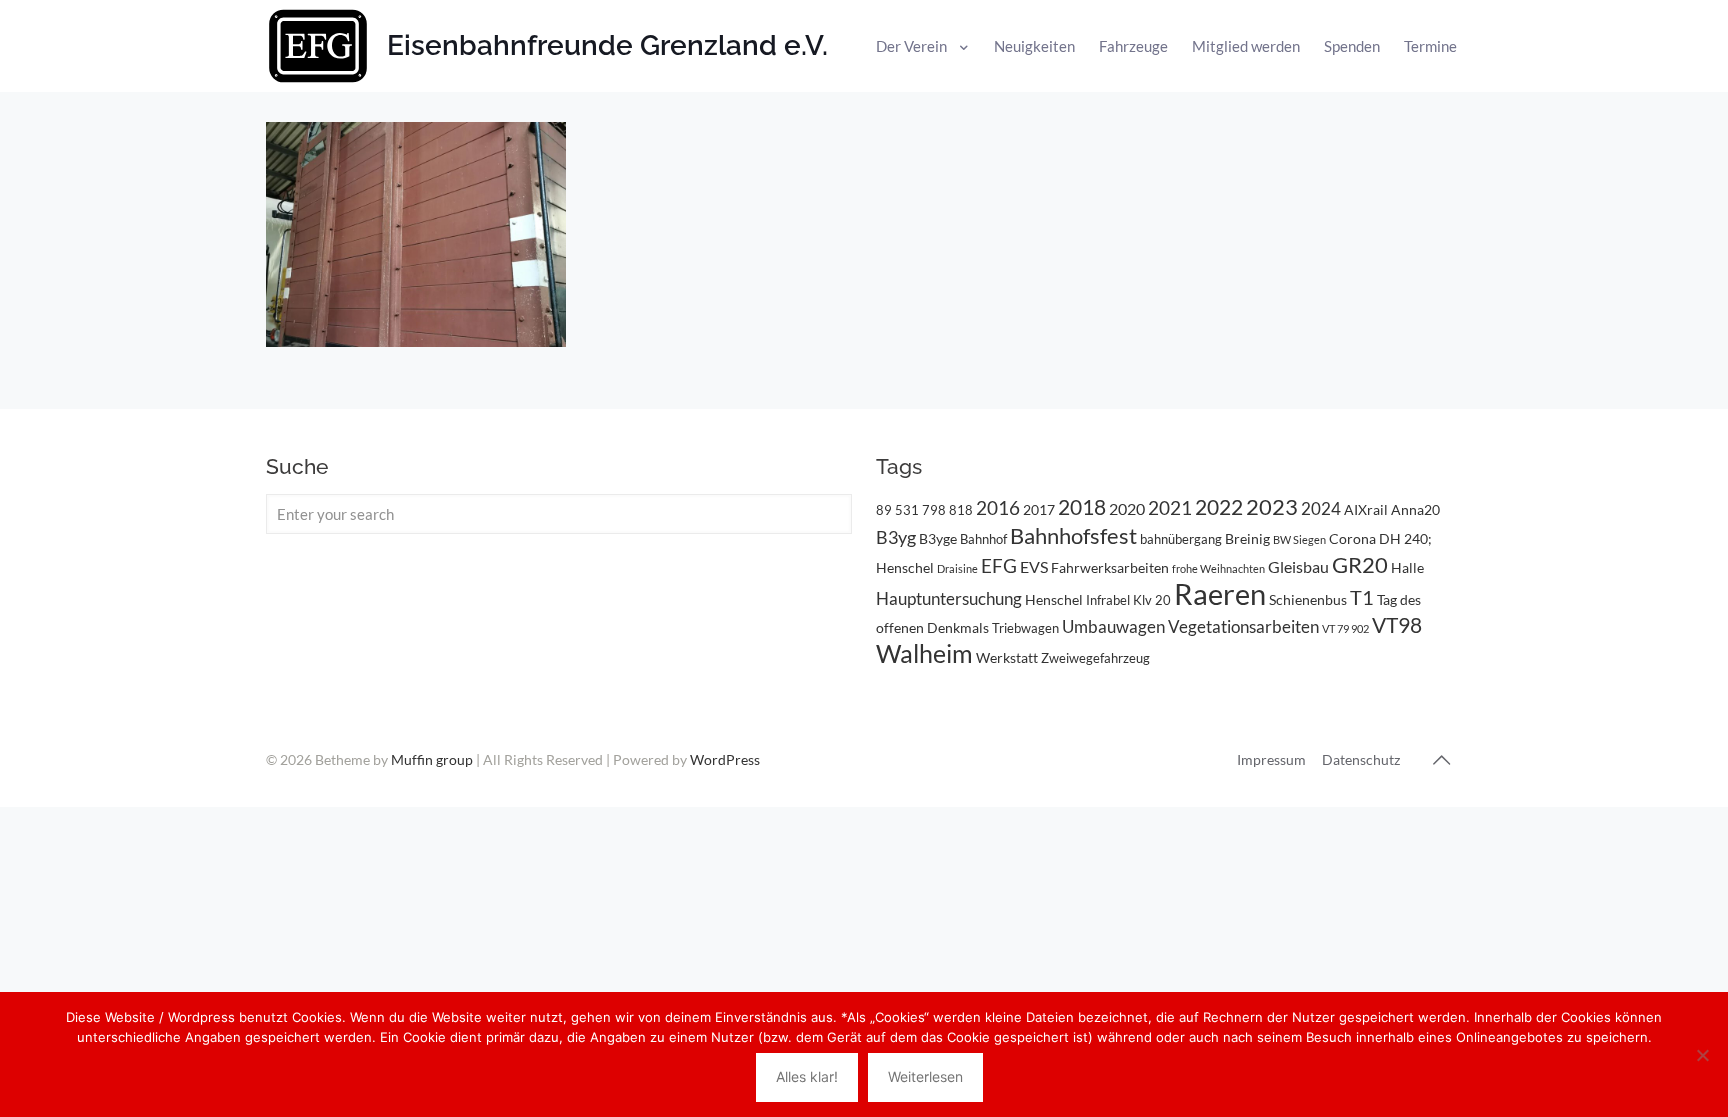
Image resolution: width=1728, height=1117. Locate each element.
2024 (1321, 508)
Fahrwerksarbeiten (1110, 567)
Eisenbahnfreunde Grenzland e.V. (607, 45)
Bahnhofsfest (1073, 535)
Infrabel (1108, 600)
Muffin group (432, 759)
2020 (1127, 508)
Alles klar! (807, 1076)
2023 (1272, 506)
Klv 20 (1152, 600)
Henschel (1054, 599)
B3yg (896, 537)
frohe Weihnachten (1218, 568)
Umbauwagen (1113, 626)
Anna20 (1415, 509)
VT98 (1397, 625)
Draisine (957, 568)
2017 (1039, 509)
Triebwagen (1025, 628)
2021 (1170, 507)
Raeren (1220, 593)
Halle (1407, 567)
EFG (999, 566)
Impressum (1271, 759)
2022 (1219, 507)
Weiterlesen (925, 1076)
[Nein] (1703, 1055)
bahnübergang (1181, 539)
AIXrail (1366, 509)
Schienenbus (1308, 599)
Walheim (924, 653)
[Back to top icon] (1441, 759)
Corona (1352, 538)
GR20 (1360, 564)
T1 (1362, 597)
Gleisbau (1298, 566)
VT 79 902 (1345, 628)
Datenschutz (1361, 759)
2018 (1082, 507)
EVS (1034, 566)
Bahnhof (983, 539)
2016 (998, 508)
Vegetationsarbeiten (1243, 626)
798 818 (947, 510)
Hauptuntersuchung (949, 598)
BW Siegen (1299, 539)
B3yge (938, 538)
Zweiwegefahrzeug (1095, 658)
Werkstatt (1007, 657)
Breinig (1247, 538)
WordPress (725, 759)
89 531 (897, 510)
